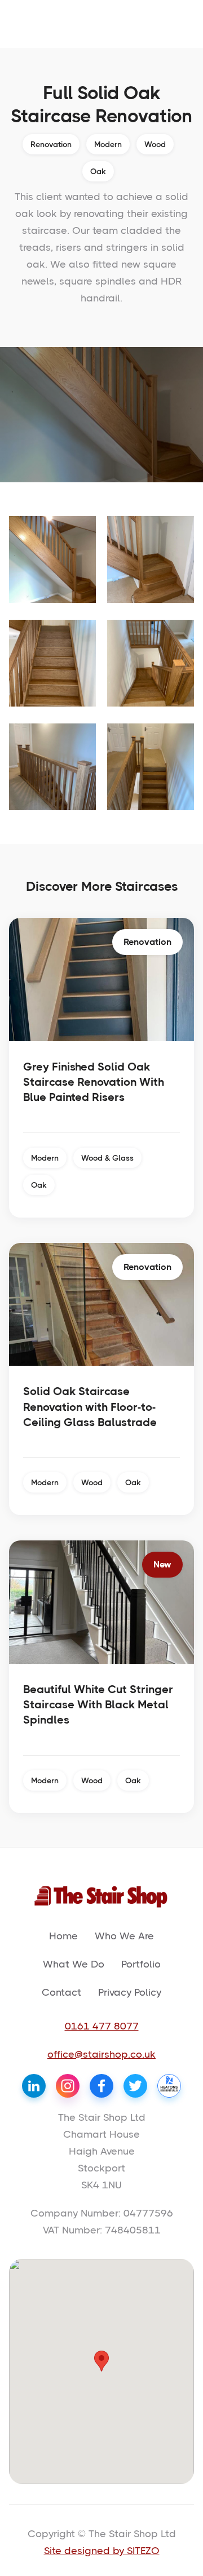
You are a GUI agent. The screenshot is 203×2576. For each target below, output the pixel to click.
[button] (101, 2361)
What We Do (74, 1964)
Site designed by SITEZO (102, 2551)
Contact (61, 1992)
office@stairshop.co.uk (101, 2054)
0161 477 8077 (102, 2026)
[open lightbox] (52, 559)
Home (63, 1936)
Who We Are (124, 1936)
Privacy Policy (130, 1992)
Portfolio (141, 1964)
